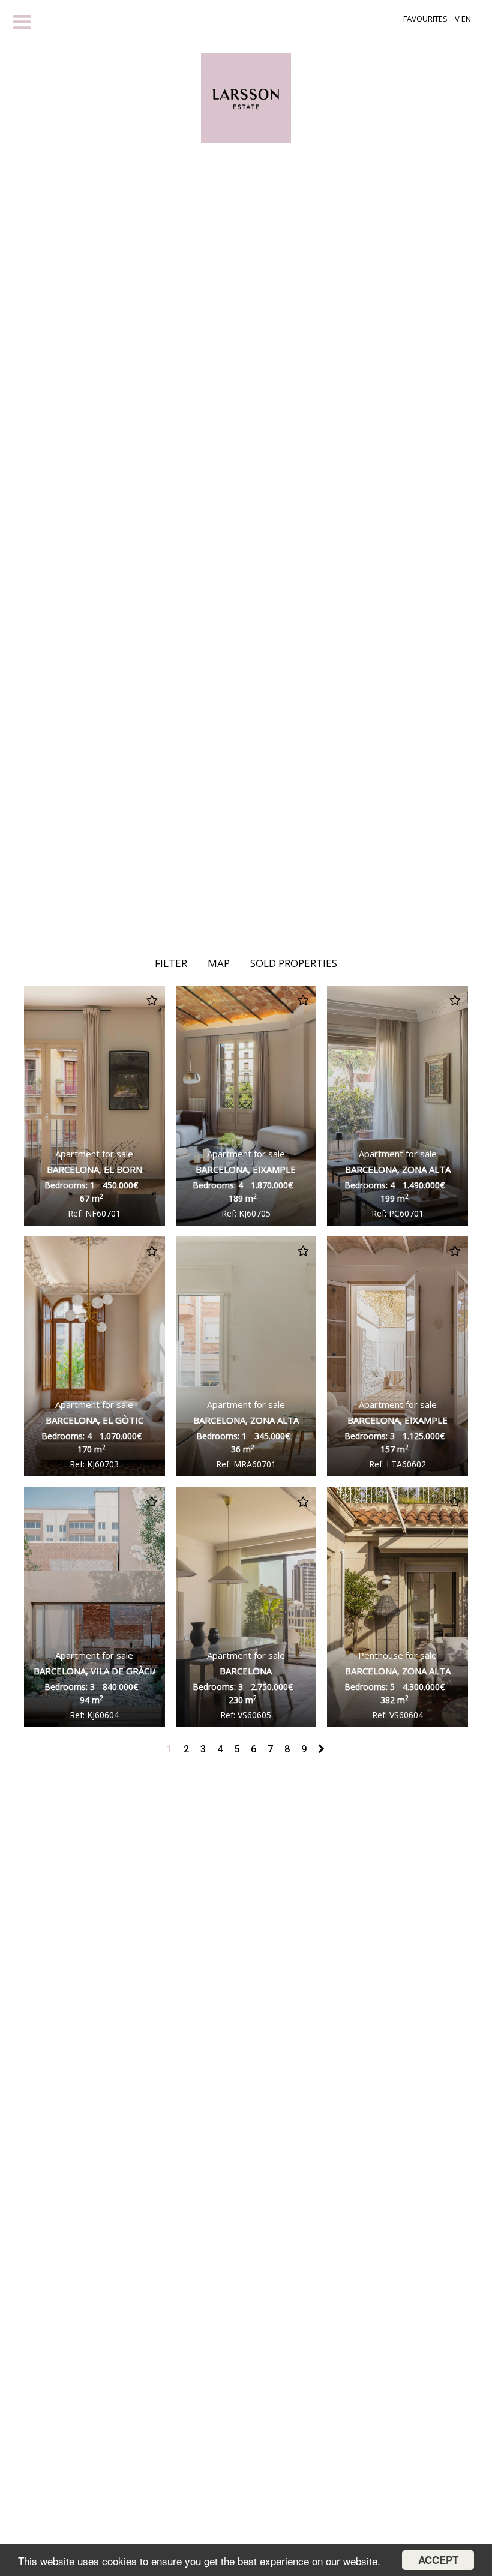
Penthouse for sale (398, 1663)
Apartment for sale (94, 1161)
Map (219, 963)
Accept (438, 2560)
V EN (463, 19)
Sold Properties (294, 963)
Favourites (425, 19)
